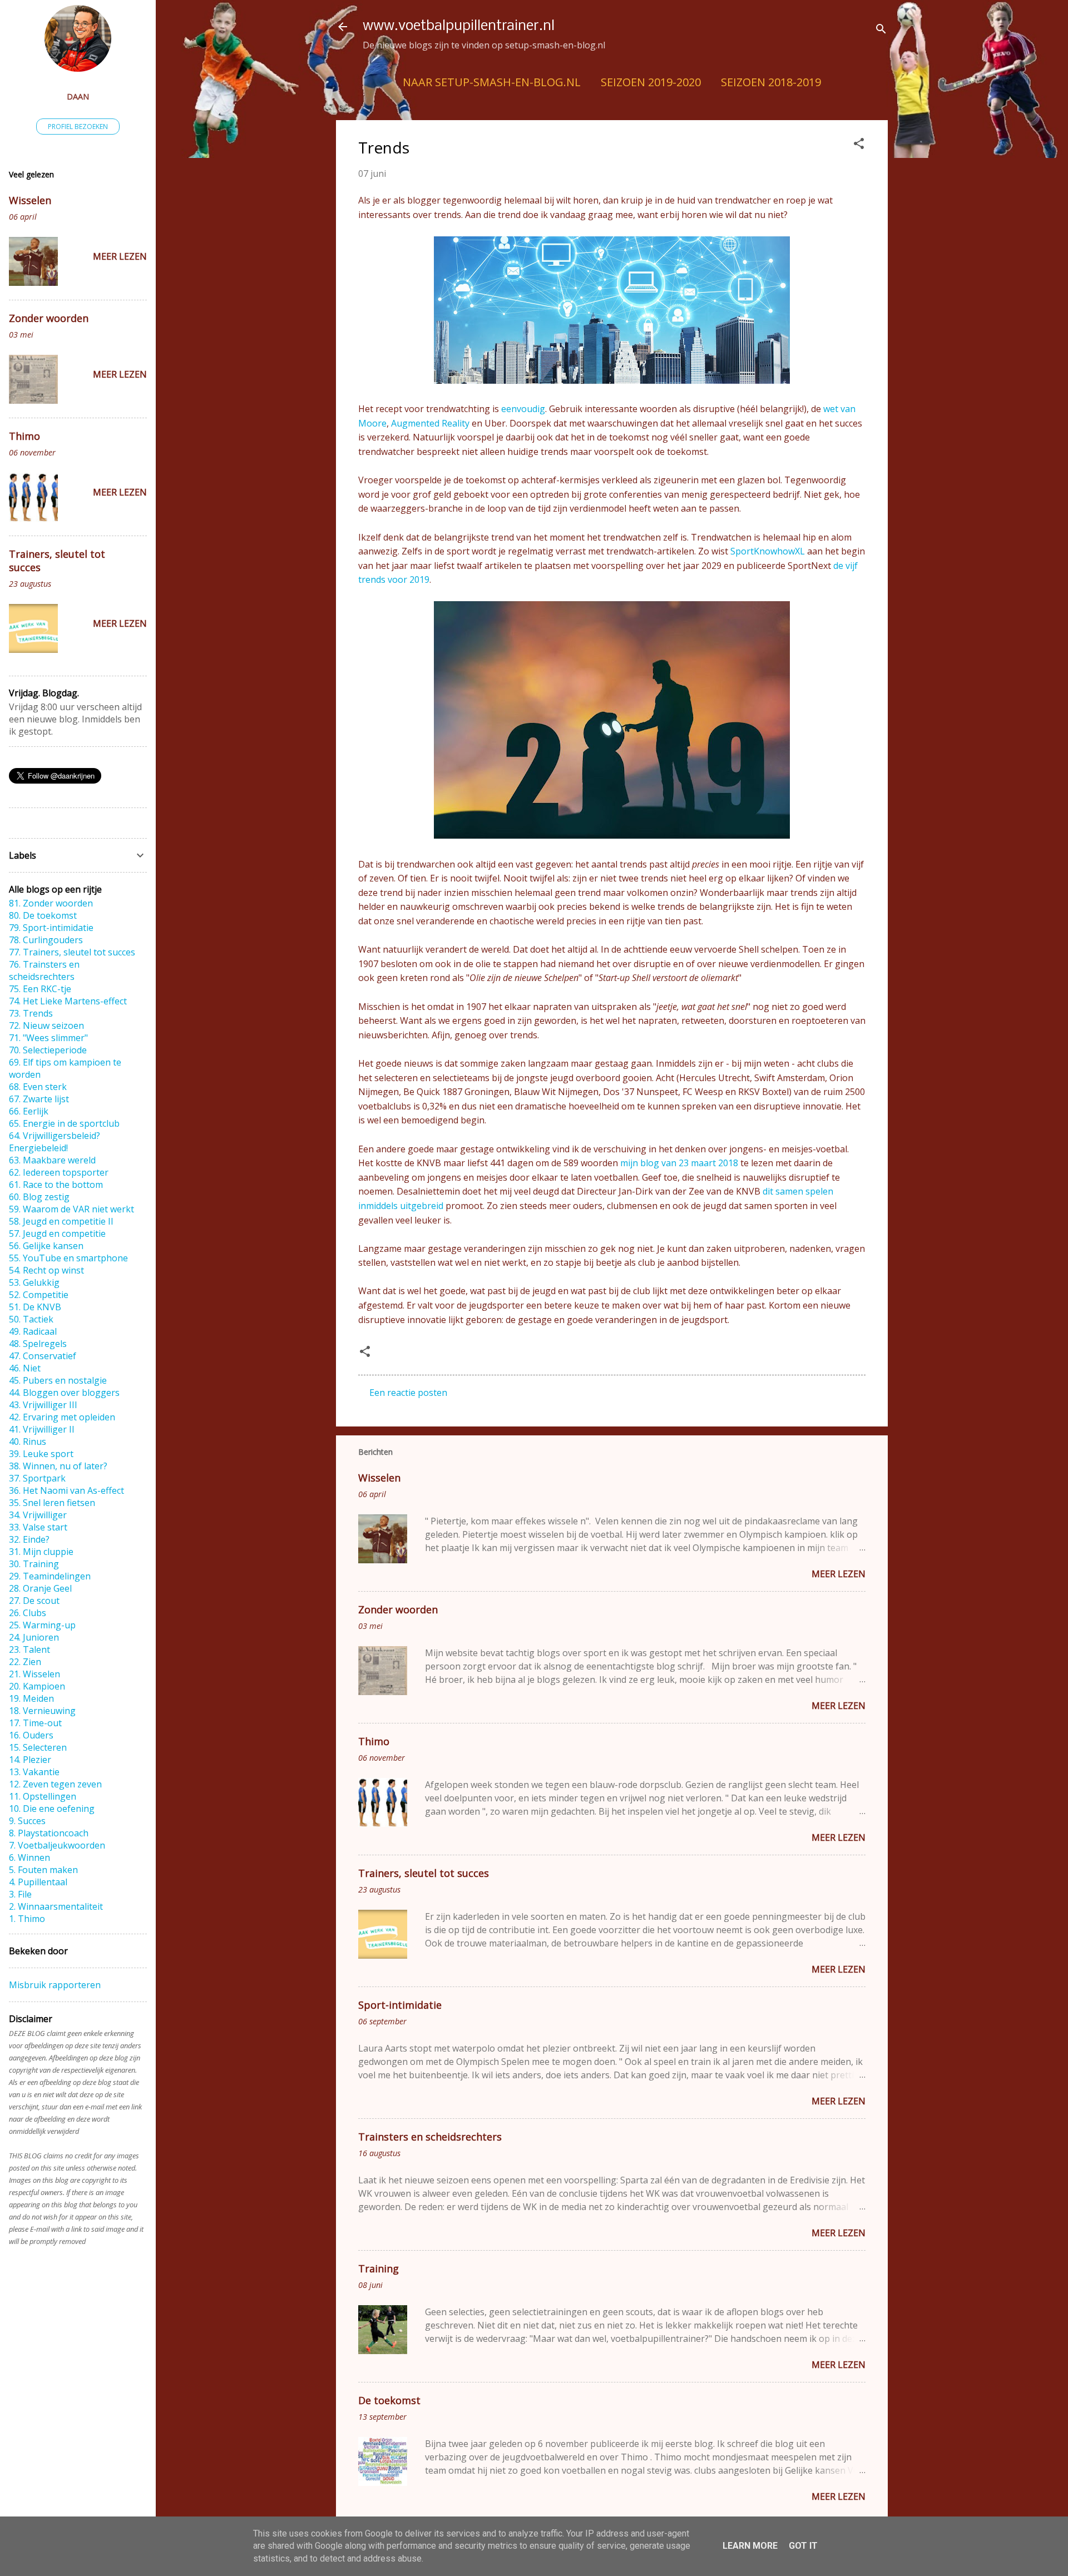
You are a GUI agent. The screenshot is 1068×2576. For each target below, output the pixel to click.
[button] (859, 145)
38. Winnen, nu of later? (58, 1466)
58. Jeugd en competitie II (61, 1221)
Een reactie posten (408, 1393)
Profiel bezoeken (78, 127)
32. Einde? (29, 1539)
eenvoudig (523, 409)
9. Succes (27, 1821)
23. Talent (29, 1649)
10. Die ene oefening (52, 1809)
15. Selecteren (38, 1747)
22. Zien (25, 1662)
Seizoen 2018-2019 (771, 82)
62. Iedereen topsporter (59, 1172)
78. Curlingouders (46, 940)
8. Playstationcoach (49, 1833)
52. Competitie (39, 1295)
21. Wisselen (34, 1674)
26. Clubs (28, 1613)
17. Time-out (35, 1723)
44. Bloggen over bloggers (64, 1393)
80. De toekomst (43, 915)
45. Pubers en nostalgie (58, 1380)
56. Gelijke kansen (46, 1246)
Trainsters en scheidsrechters (430, 2137)
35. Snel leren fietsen (52, 1503)
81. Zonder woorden (51, 903)
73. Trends (31, 1013)
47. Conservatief (43, 1356)
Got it (803, 2546)
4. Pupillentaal (38, 1882)
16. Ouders (31, 1735)
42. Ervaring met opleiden (62, 1417)
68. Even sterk (38, 1087)
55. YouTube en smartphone (68, 1258)
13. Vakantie (34, 1772)
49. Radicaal (33, 1331)
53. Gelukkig (34, 1282)
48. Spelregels (38, 1344)
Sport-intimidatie (400, 2005)
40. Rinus (28, 1441)
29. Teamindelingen (50, 1576)
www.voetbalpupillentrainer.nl (459, 26)
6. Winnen (29, 1857)
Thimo (374, 1741)
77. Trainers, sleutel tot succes (72, 952)
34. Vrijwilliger (38, 1515)
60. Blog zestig (39, 1197)
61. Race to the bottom (56, 1185)
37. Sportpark (37, 1478)
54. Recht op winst (46, 1270)
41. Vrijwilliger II (42, 1429)
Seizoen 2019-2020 (651, 82)
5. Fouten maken (43, 1870)
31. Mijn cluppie (41, 1552)
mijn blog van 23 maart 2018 (679, 1163)
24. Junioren (34, 1637)
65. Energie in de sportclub (64, 1123)
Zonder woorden (398, 1609)
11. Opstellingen (43, 1796)
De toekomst (389, 2400)
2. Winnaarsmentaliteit (56, 1906)
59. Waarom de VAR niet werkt (71, 1209)
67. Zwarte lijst (39, 1099)
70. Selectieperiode (48, 1050)
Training (379, 2268)
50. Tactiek (31, 1319)
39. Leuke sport (41, 1454)
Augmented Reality (430, 423)
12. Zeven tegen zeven (55, 1784)
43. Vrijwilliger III (43, 1405)
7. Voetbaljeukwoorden (57, 1845)
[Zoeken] (881, 30)
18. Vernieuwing (42, 1711)
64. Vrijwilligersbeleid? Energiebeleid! (55, 1142)
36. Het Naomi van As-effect (66, 1490)
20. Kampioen (37, 1686)
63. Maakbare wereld (52, 1160)
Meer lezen (839, 1574)
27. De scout (34, 1601)
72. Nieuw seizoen (46, 1026)
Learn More (750, 2546)
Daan (78, 96)
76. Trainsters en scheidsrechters (44, 970)
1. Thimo (27, 1919)
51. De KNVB (35, 1307)
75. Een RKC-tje (40, 989)
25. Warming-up (42, 1625)
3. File (20, 1894)
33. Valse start (38, 1527)
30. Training (34, 1564)
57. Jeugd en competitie (57, 1233)
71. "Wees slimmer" (48, 1038)
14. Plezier (30, 1760)
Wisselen (379, 1478)
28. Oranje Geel (40, 1588)
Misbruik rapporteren (55, 1985)
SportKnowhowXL (769, 551)
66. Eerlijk (29, 1111)
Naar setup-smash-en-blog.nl (492, 82)
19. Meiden (31, 1698)
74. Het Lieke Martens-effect (68, 1001)
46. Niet (25, 1368)
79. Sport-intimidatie (51, 928)
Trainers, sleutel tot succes (424, 1873)
